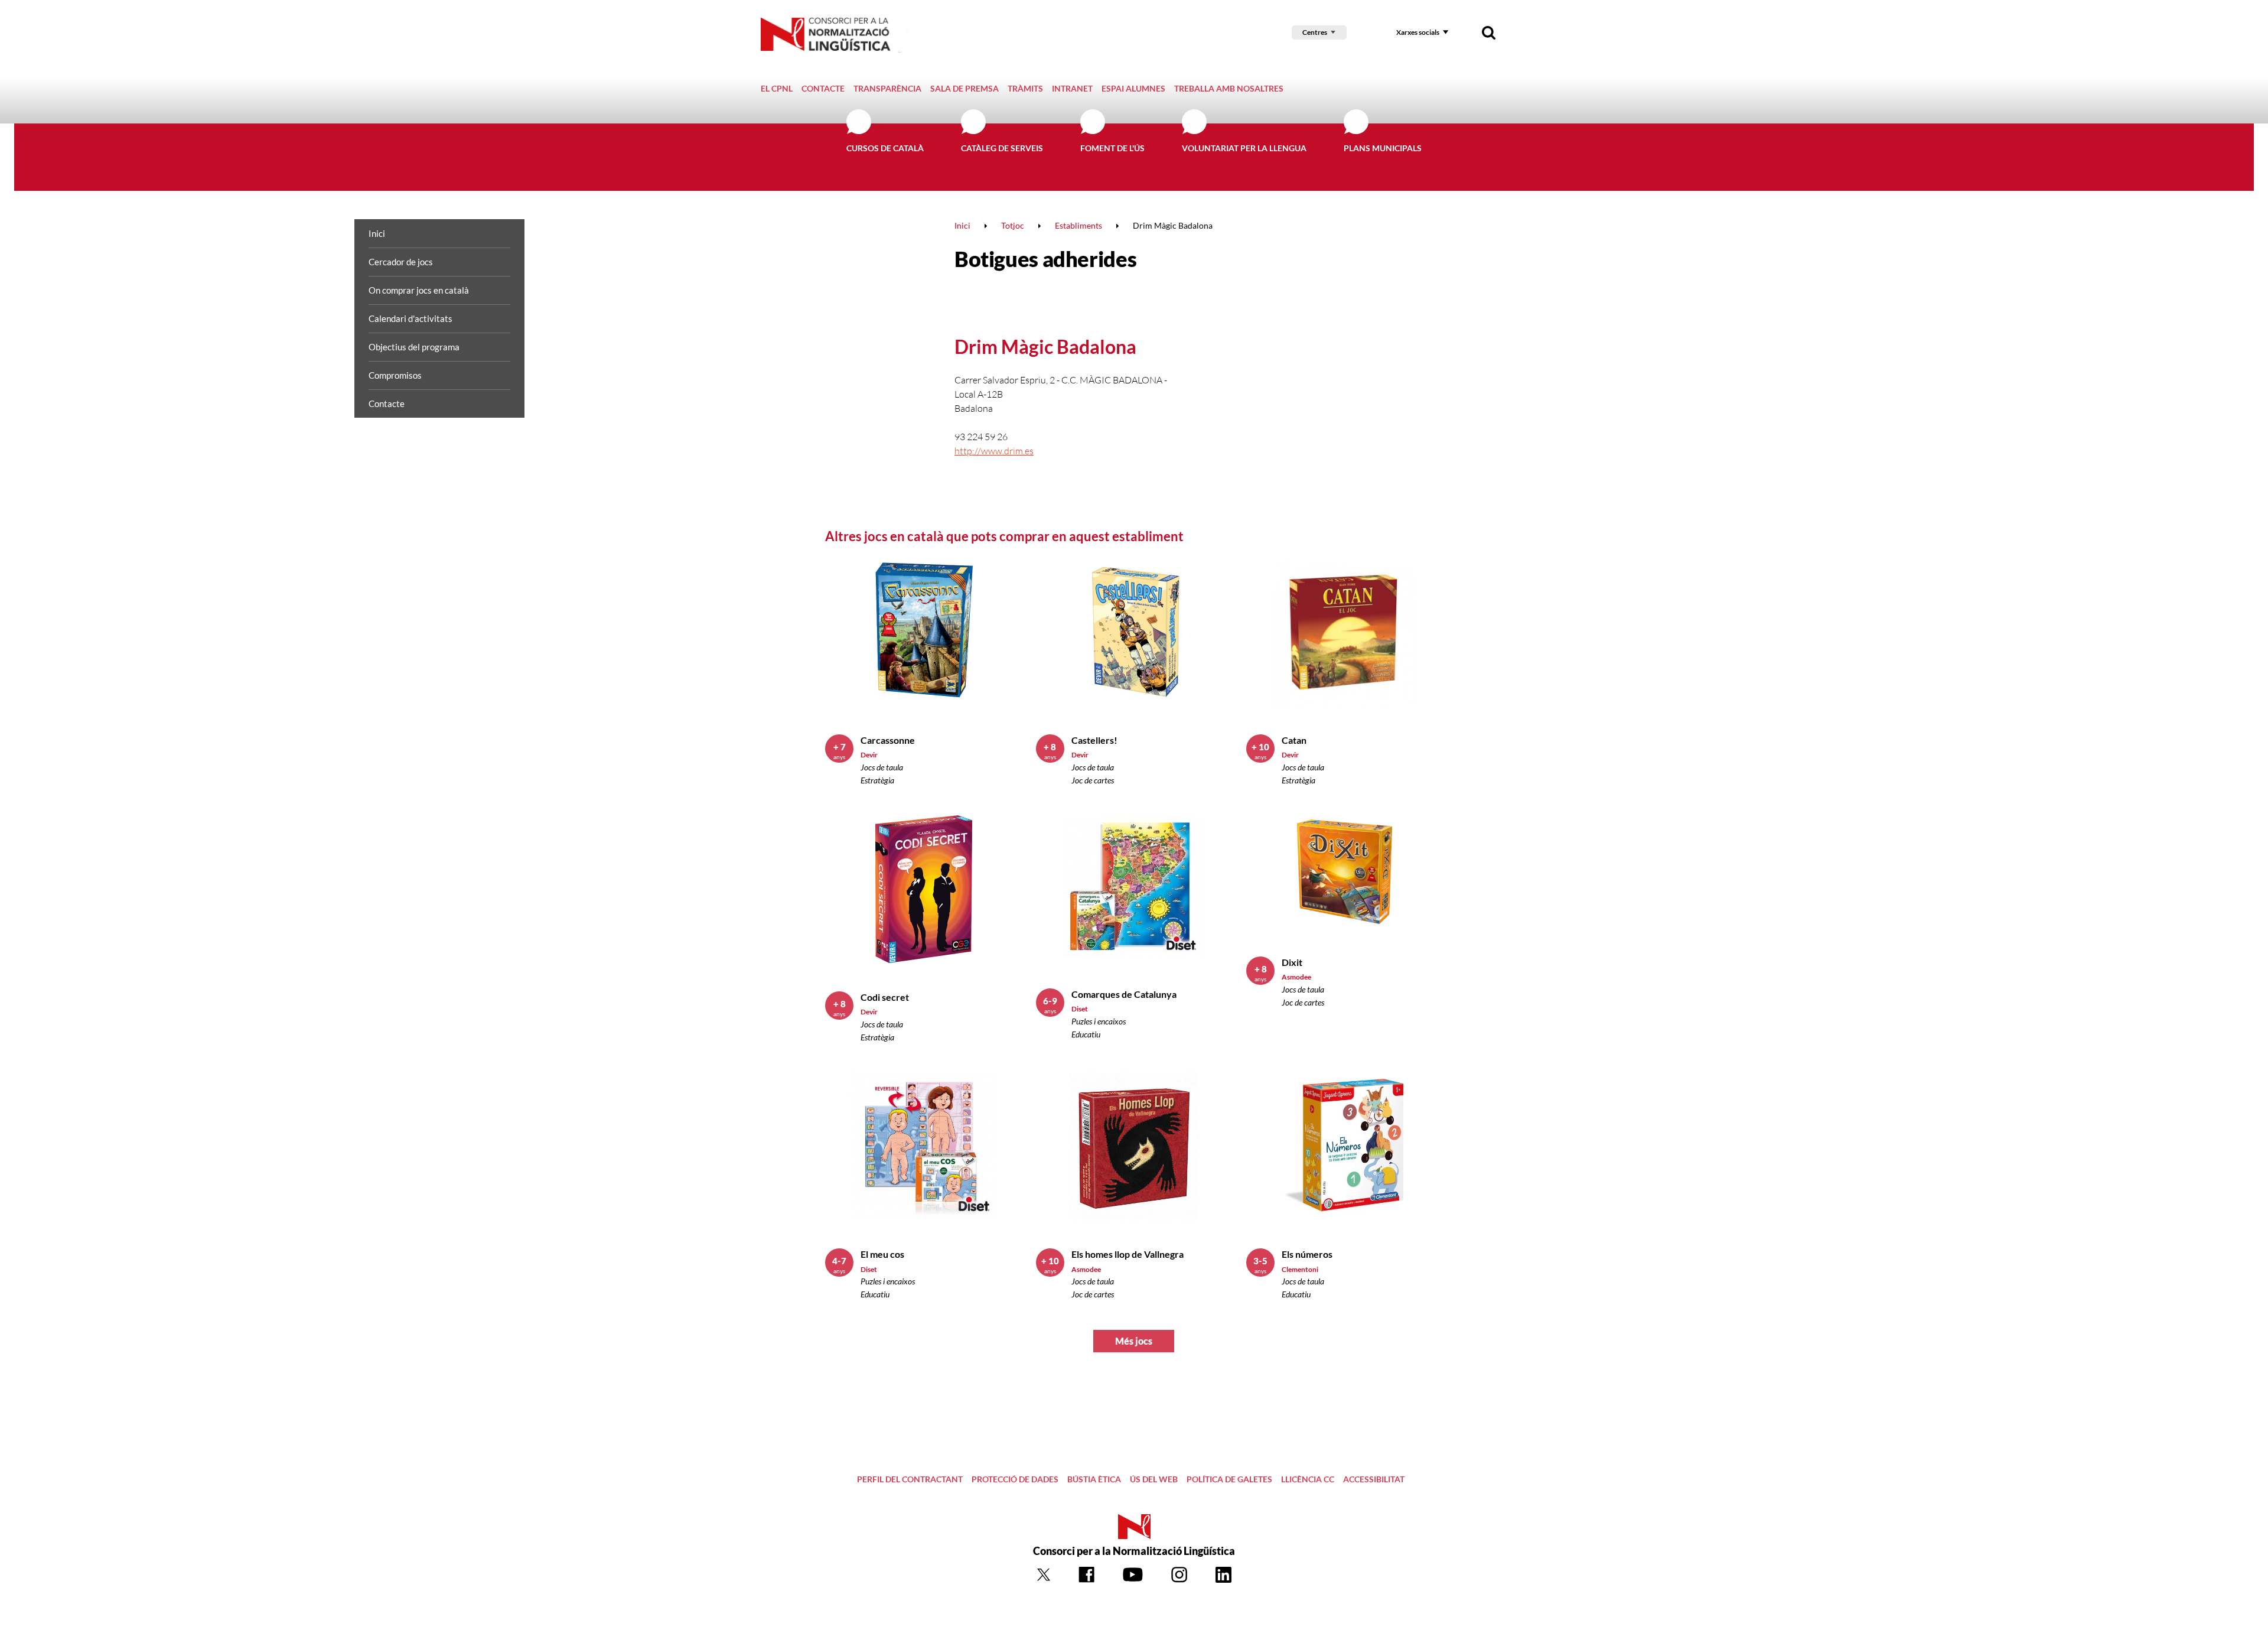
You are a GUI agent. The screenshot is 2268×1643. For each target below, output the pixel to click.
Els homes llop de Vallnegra (1128, 1254)
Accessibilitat (1374, 1479)
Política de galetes (1229, 1479)
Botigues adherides (1045, 259)
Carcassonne (888, 740)
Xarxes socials (1418, 32)
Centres (1315, 32)
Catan (1294, 740)
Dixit (1292, 962)
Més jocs (1134, 1341)
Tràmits (1025, 88)
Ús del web (1154, 1479)
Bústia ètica (1094, 1479)
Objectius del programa (414, 347)
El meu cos (882, 1254)
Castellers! (1094, 740)
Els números (1307, 1254)
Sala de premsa (964, 88)
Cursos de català (885, 148)
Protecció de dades (1015, 1479)
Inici (377, 233)
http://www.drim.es (994, 451)
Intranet (1072, 88)
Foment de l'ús (1112, 148)
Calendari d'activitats (410, 318)
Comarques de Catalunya (1124, 994)
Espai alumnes (1133, 88)
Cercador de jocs (401, 262)
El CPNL (777, 88)
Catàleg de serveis (1002, 148)
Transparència (887, 88)
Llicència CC (1308, 1479)
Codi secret (885, 997)
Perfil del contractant (910, 1479)
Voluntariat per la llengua (1244, 148)
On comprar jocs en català (419, 290)
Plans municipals (1383, 148)
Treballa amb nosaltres (1229, 88)
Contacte (823, 88)
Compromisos (395, 375)
